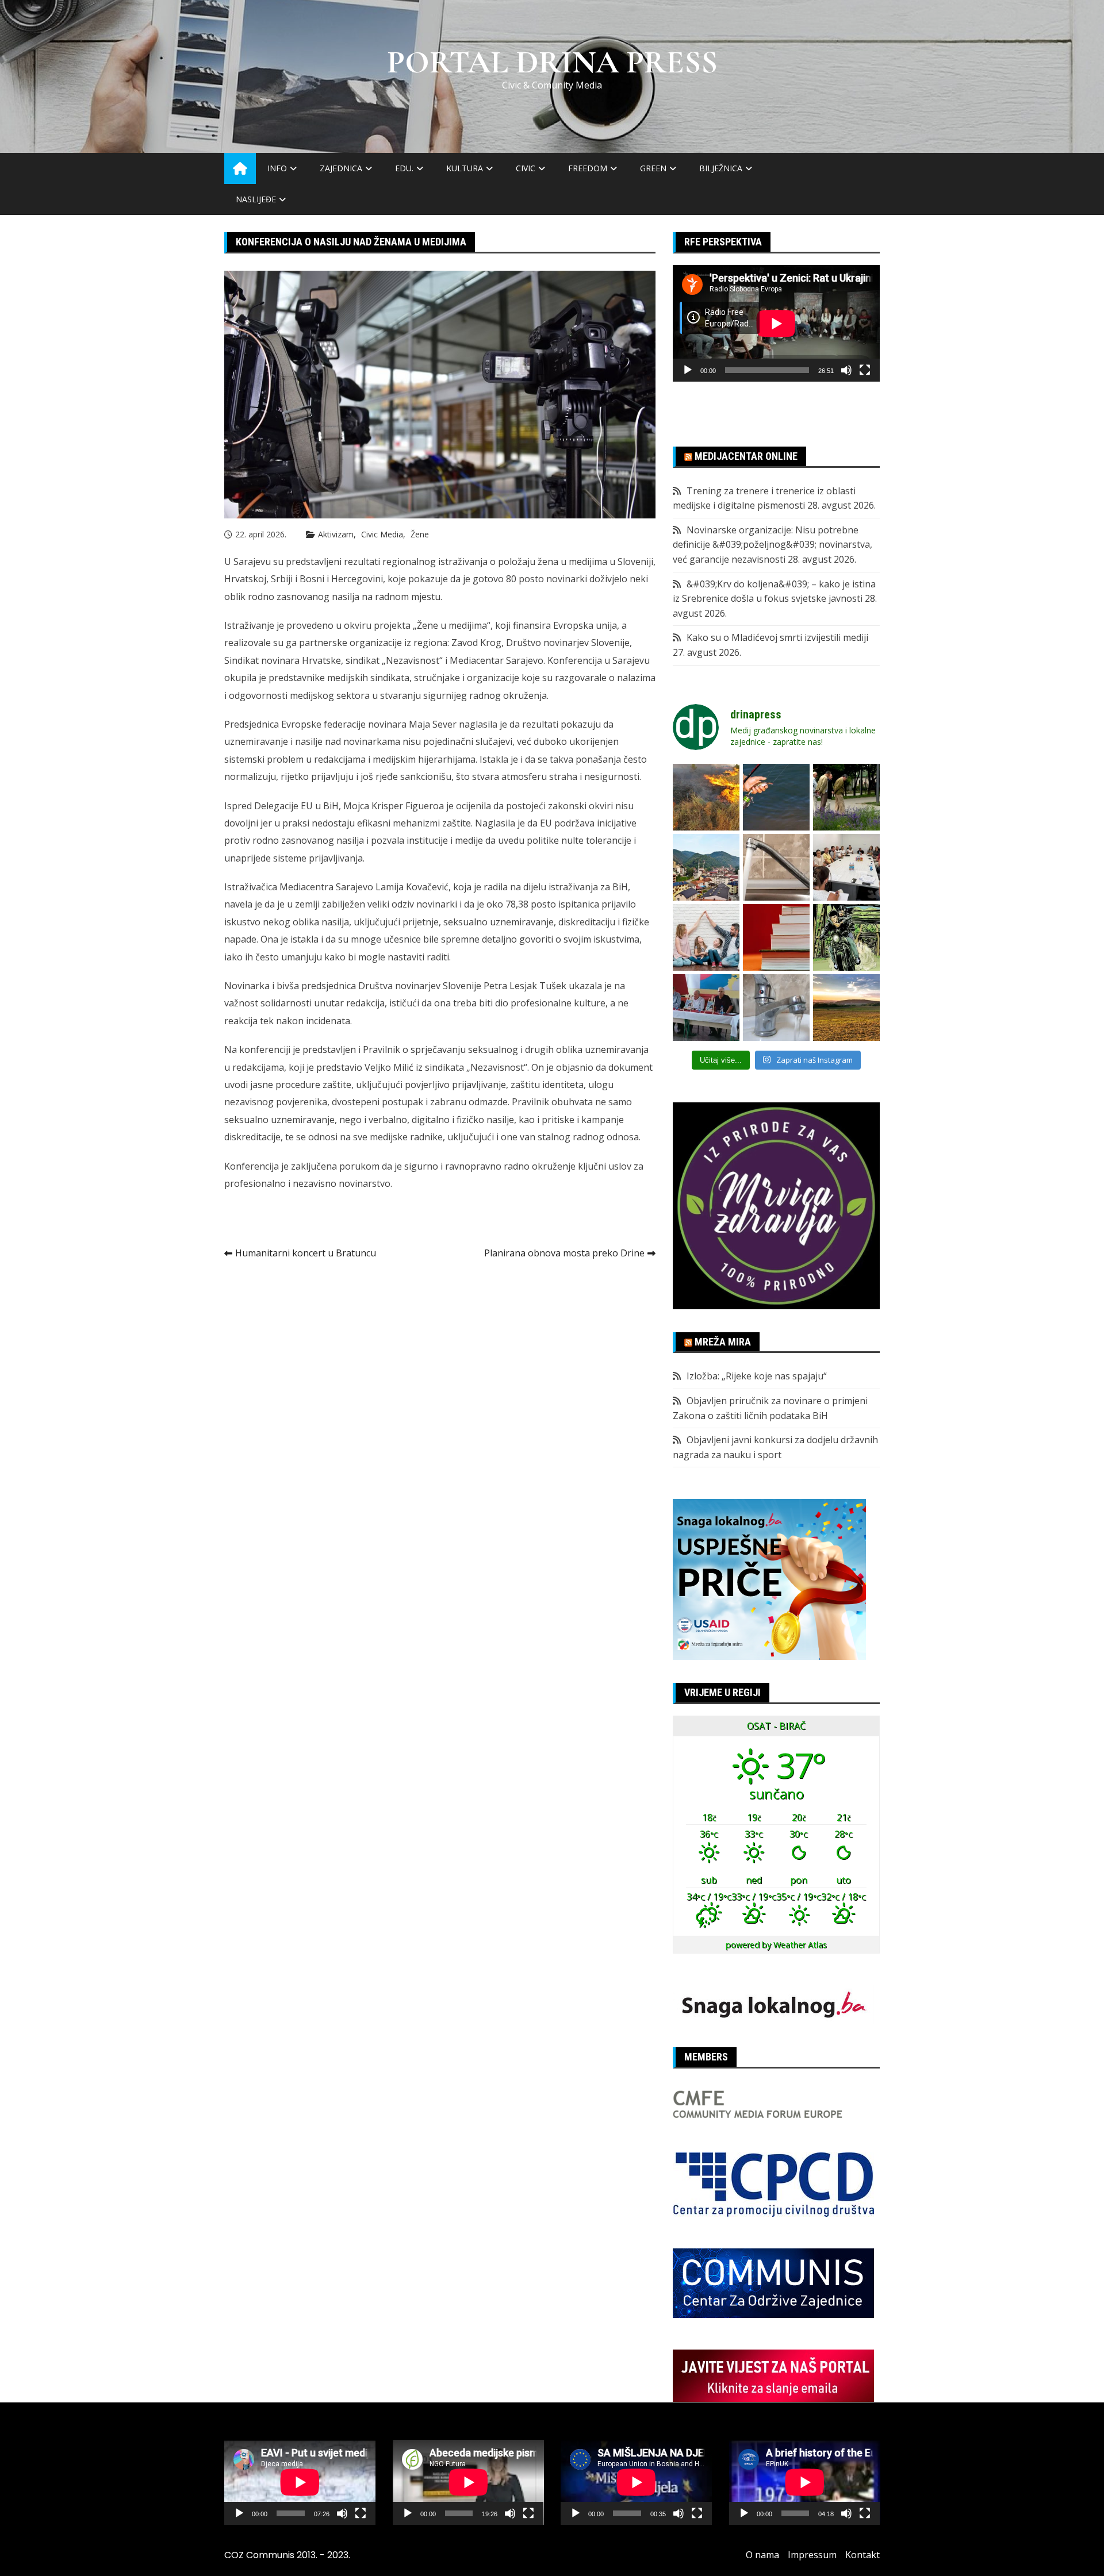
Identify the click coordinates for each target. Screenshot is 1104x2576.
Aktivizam (336, 534)
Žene (420, 534)
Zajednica (341, 168)
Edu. (404, 168)
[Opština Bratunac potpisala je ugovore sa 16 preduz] (846, 867)
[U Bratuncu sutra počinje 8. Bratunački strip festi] (846, 937)
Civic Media (382, 534)
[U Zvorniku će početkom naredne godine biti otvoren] (706, 937)
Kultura (465, 168)
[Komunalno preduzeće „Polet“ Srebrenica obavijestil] (776, 1008)
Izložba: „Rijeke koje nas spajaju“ (757, 1376)
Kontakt (862, 2555)
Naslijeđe (256, 199)
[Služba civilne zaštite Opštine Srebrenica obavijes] (846, 1008)
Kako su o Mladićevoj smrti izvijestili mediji (777, 637)
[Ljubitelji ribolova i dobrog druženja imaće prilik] (776, 797)
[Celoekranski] (865, 370)
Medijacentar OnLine (746, 456)
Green (653, 168)
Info (277, 168)
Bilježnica (721, 168)
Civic (526, 168)
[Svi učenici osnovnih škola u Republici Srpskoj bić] (776, 937)
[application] (776, 323)
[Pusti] (688, 370)
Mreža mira (723, 1342)
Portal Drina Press (552, 62)
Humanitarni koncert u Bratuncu (306, 1253)
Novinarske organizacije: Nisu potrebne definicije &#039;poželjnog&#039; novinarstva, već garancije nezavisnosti (773, 545)
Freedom (588, 168)
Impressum (812, 2555)
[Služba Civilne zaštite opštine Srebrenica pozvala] (706, 797)
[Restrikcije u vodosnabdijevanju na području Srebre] (776, 867)
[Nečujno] (846, 370)
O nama (762, 2555)
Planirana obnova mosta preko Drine (564, 1253)
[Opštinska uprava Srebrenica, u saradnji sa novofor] (706, 867)
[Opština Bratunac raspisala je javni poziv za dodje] (846, 797)
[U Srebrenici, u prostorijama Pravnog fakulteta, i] (706, 1008)
